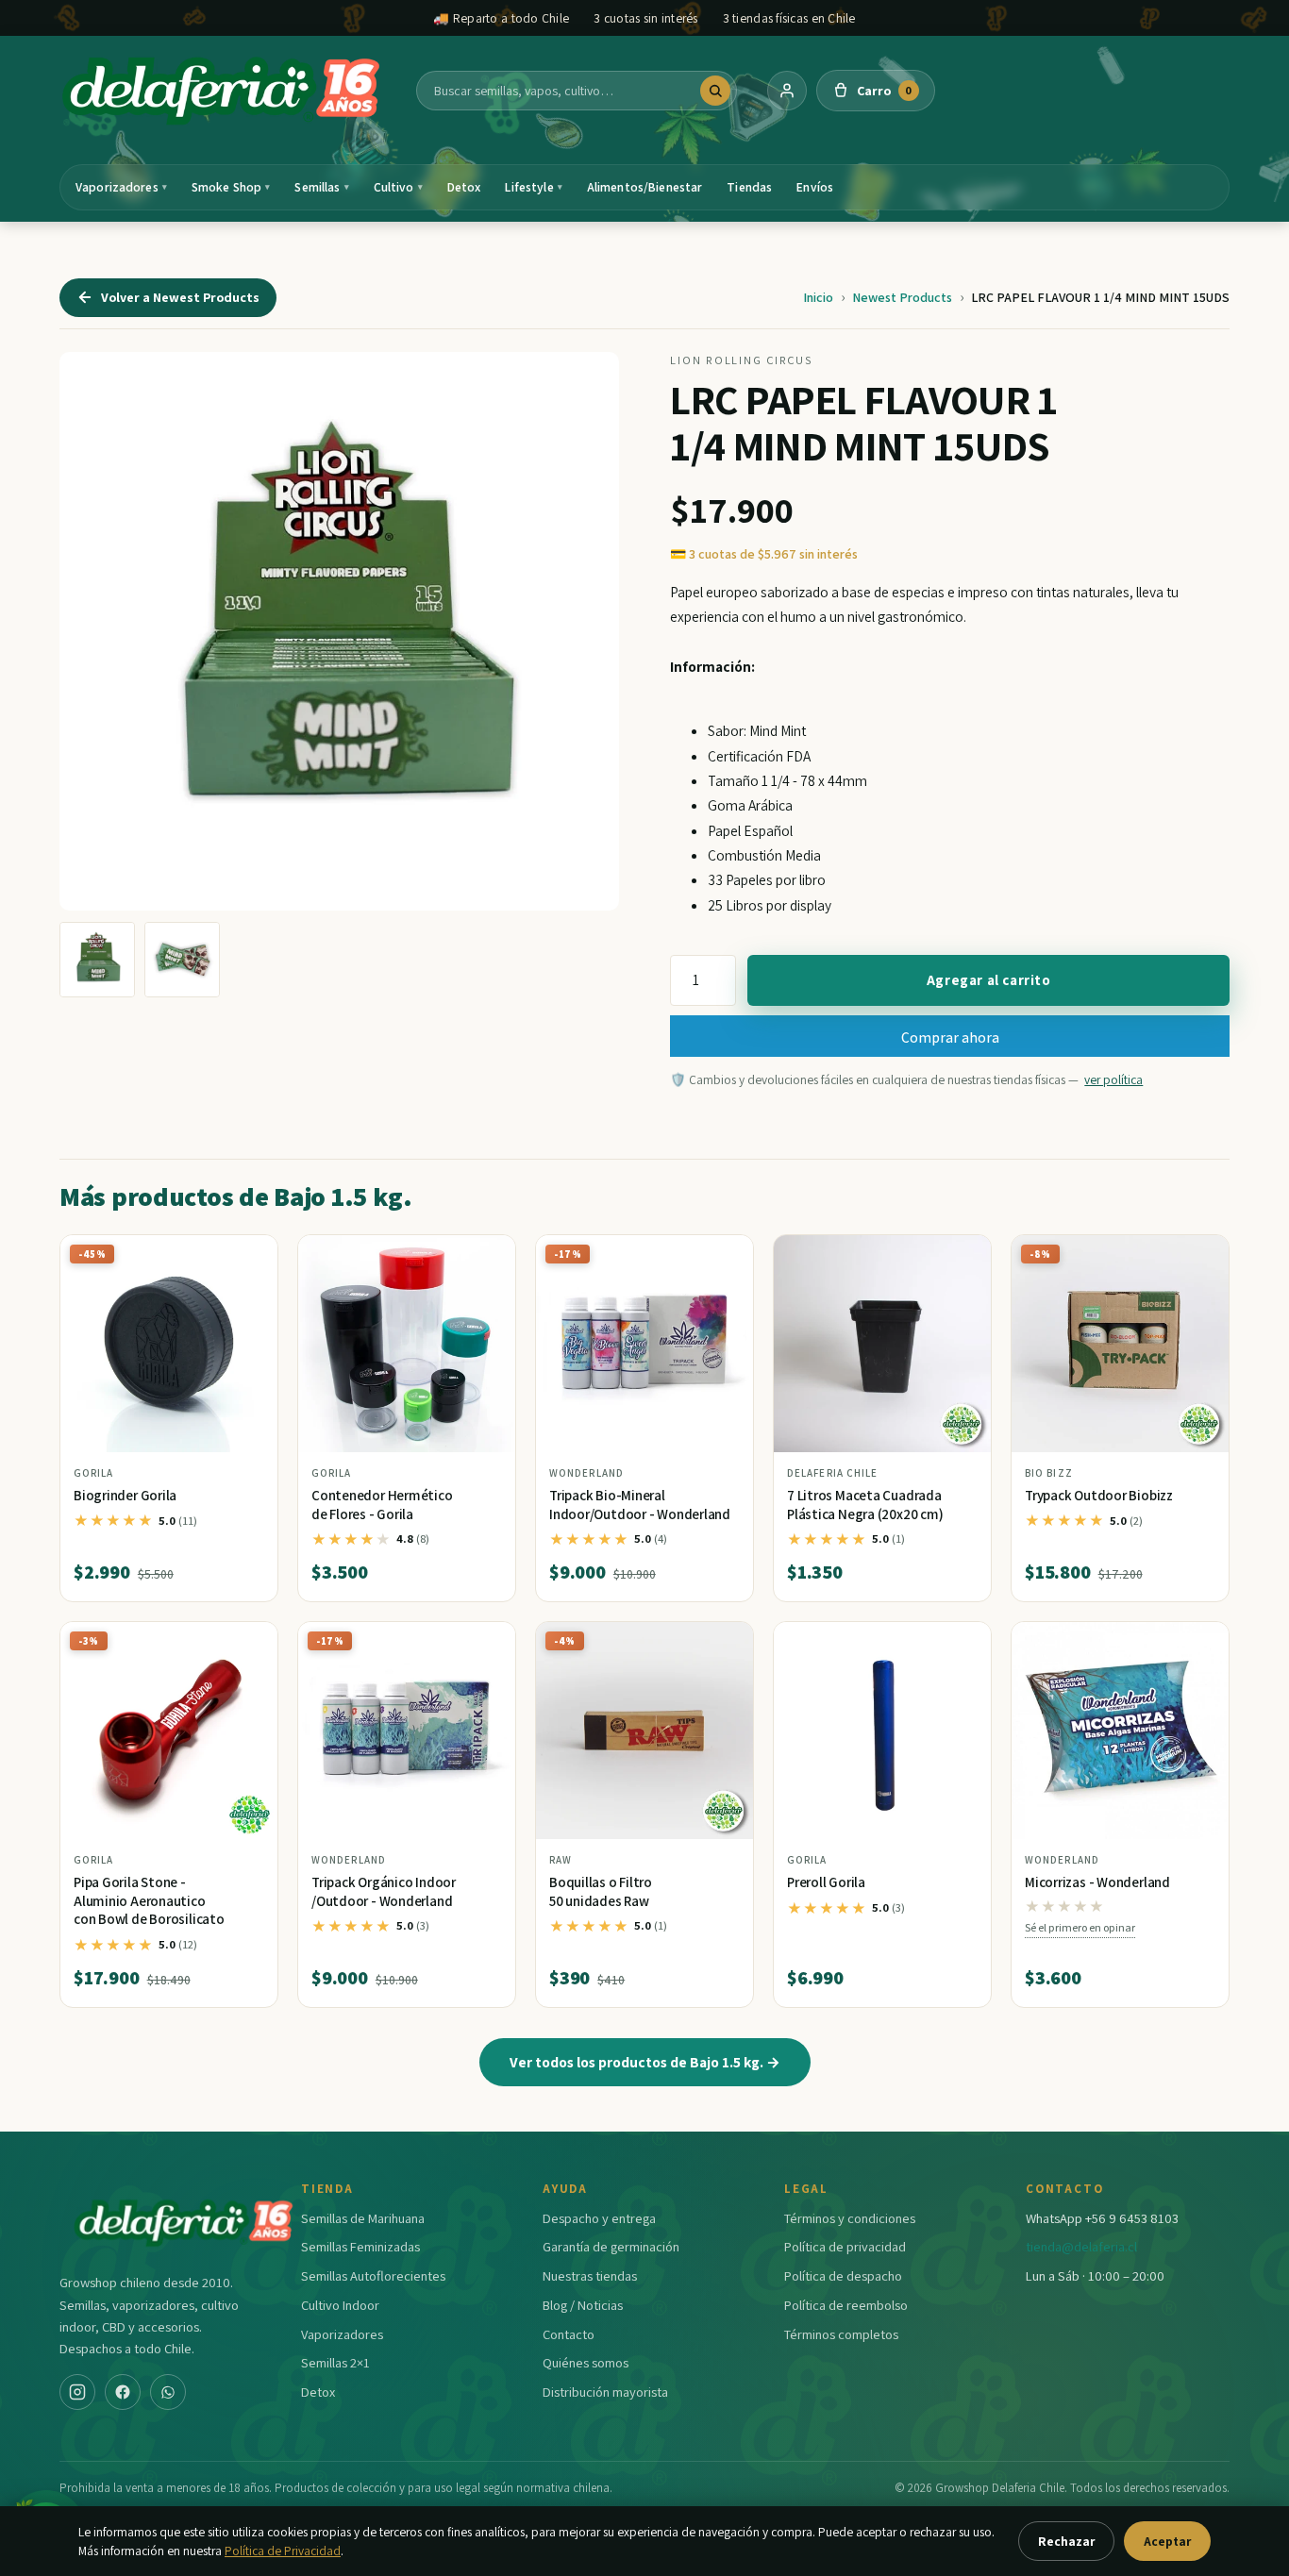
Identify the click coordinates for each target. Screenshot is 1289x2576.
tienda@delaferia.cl (1081, 2246)
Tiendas (749, 187)
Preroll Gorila (826, 1882)
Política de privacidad (845, 2246)
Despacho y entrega (599, 2218)
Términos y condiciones (850, 2218)
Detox (464, 187)
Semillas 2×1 (335, 2362)
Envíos (815, 187)
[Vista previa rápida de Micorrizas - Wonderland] (1199, 1644)
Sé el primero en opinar (1080, 1927)
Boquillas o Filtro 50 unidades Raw (601, 1891)
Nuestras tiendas (590, 2275)
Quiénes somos (586, 2362)
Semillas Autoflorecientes (373, 2275)
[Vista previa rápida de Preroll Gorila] (962, 1644)
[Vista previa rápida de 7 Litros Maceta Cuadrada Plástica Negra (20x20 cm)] (962, 1256)
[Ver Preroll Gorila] (882, 1731)
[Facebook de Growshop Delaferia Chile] (123, 2392)
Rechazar (1066, 2541)
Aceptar (1167, 2541)
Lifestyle (533, 187)
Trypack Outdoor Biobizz (1099, 1495)
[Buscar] (715, 91)
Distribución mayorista (605, 2392)
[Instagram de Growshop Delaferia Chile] (77, 2392)
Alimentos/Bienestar (645, 187)
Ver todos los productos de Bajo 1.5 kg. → (645, 2062)
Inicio (818, 297)
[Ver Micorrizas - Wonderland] (1120, 1731)
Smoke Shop (231, 187)
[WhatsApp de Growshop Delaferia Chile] (168, 2392)
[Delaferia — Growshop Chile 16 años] (223, 91)
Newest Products (902, 297)
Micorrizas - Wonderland (1097, 1882)
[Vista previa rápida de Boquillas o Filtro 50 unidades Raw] (724, 1644)
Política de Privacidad (283, 2551)
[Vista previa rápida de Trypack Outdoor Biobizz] (1199, 1256)
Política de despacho (843, 2275)
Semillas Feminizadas (360, 2246)
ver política (1113, 1079)
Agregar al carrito (989, 980)
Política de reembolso (846, 2305)
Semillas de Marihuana (363, 2218)
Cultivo (398, 187)
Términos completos (841, 2334)
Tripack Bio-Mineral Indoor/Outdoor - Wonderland (640, 1505)
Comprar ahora (950, 1037)
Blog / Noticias (583, 2305)
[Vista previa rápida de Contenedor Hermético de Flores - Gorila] (486, 1256)
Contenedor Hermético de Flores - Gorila (382, 1505)
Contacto (569, 2334)
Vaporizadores (121, 187)
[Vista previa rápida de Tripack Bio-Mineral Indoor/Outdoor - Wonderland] (724, 1256)
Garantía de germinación (611, 2246)
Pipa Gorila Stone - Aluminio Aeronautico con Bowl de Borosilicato (149, 1900)
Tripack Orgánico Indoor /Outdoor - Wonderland (384, 1891)
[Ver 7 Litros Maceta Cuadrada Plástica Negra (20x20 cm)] (882, 1344)
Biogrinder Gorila (125, 1495)
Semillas (321, 187)
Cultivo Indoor (340, 2305)
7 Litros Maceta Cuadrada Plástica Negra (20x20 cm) (865, 1505)
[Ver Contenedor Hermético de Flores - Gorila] (407, 1344)
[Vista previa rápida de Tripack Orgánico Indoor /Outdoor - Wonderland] (486, 1644)
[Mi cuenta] (787, 91)
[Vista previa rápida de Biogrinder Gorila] (248, 1256)
